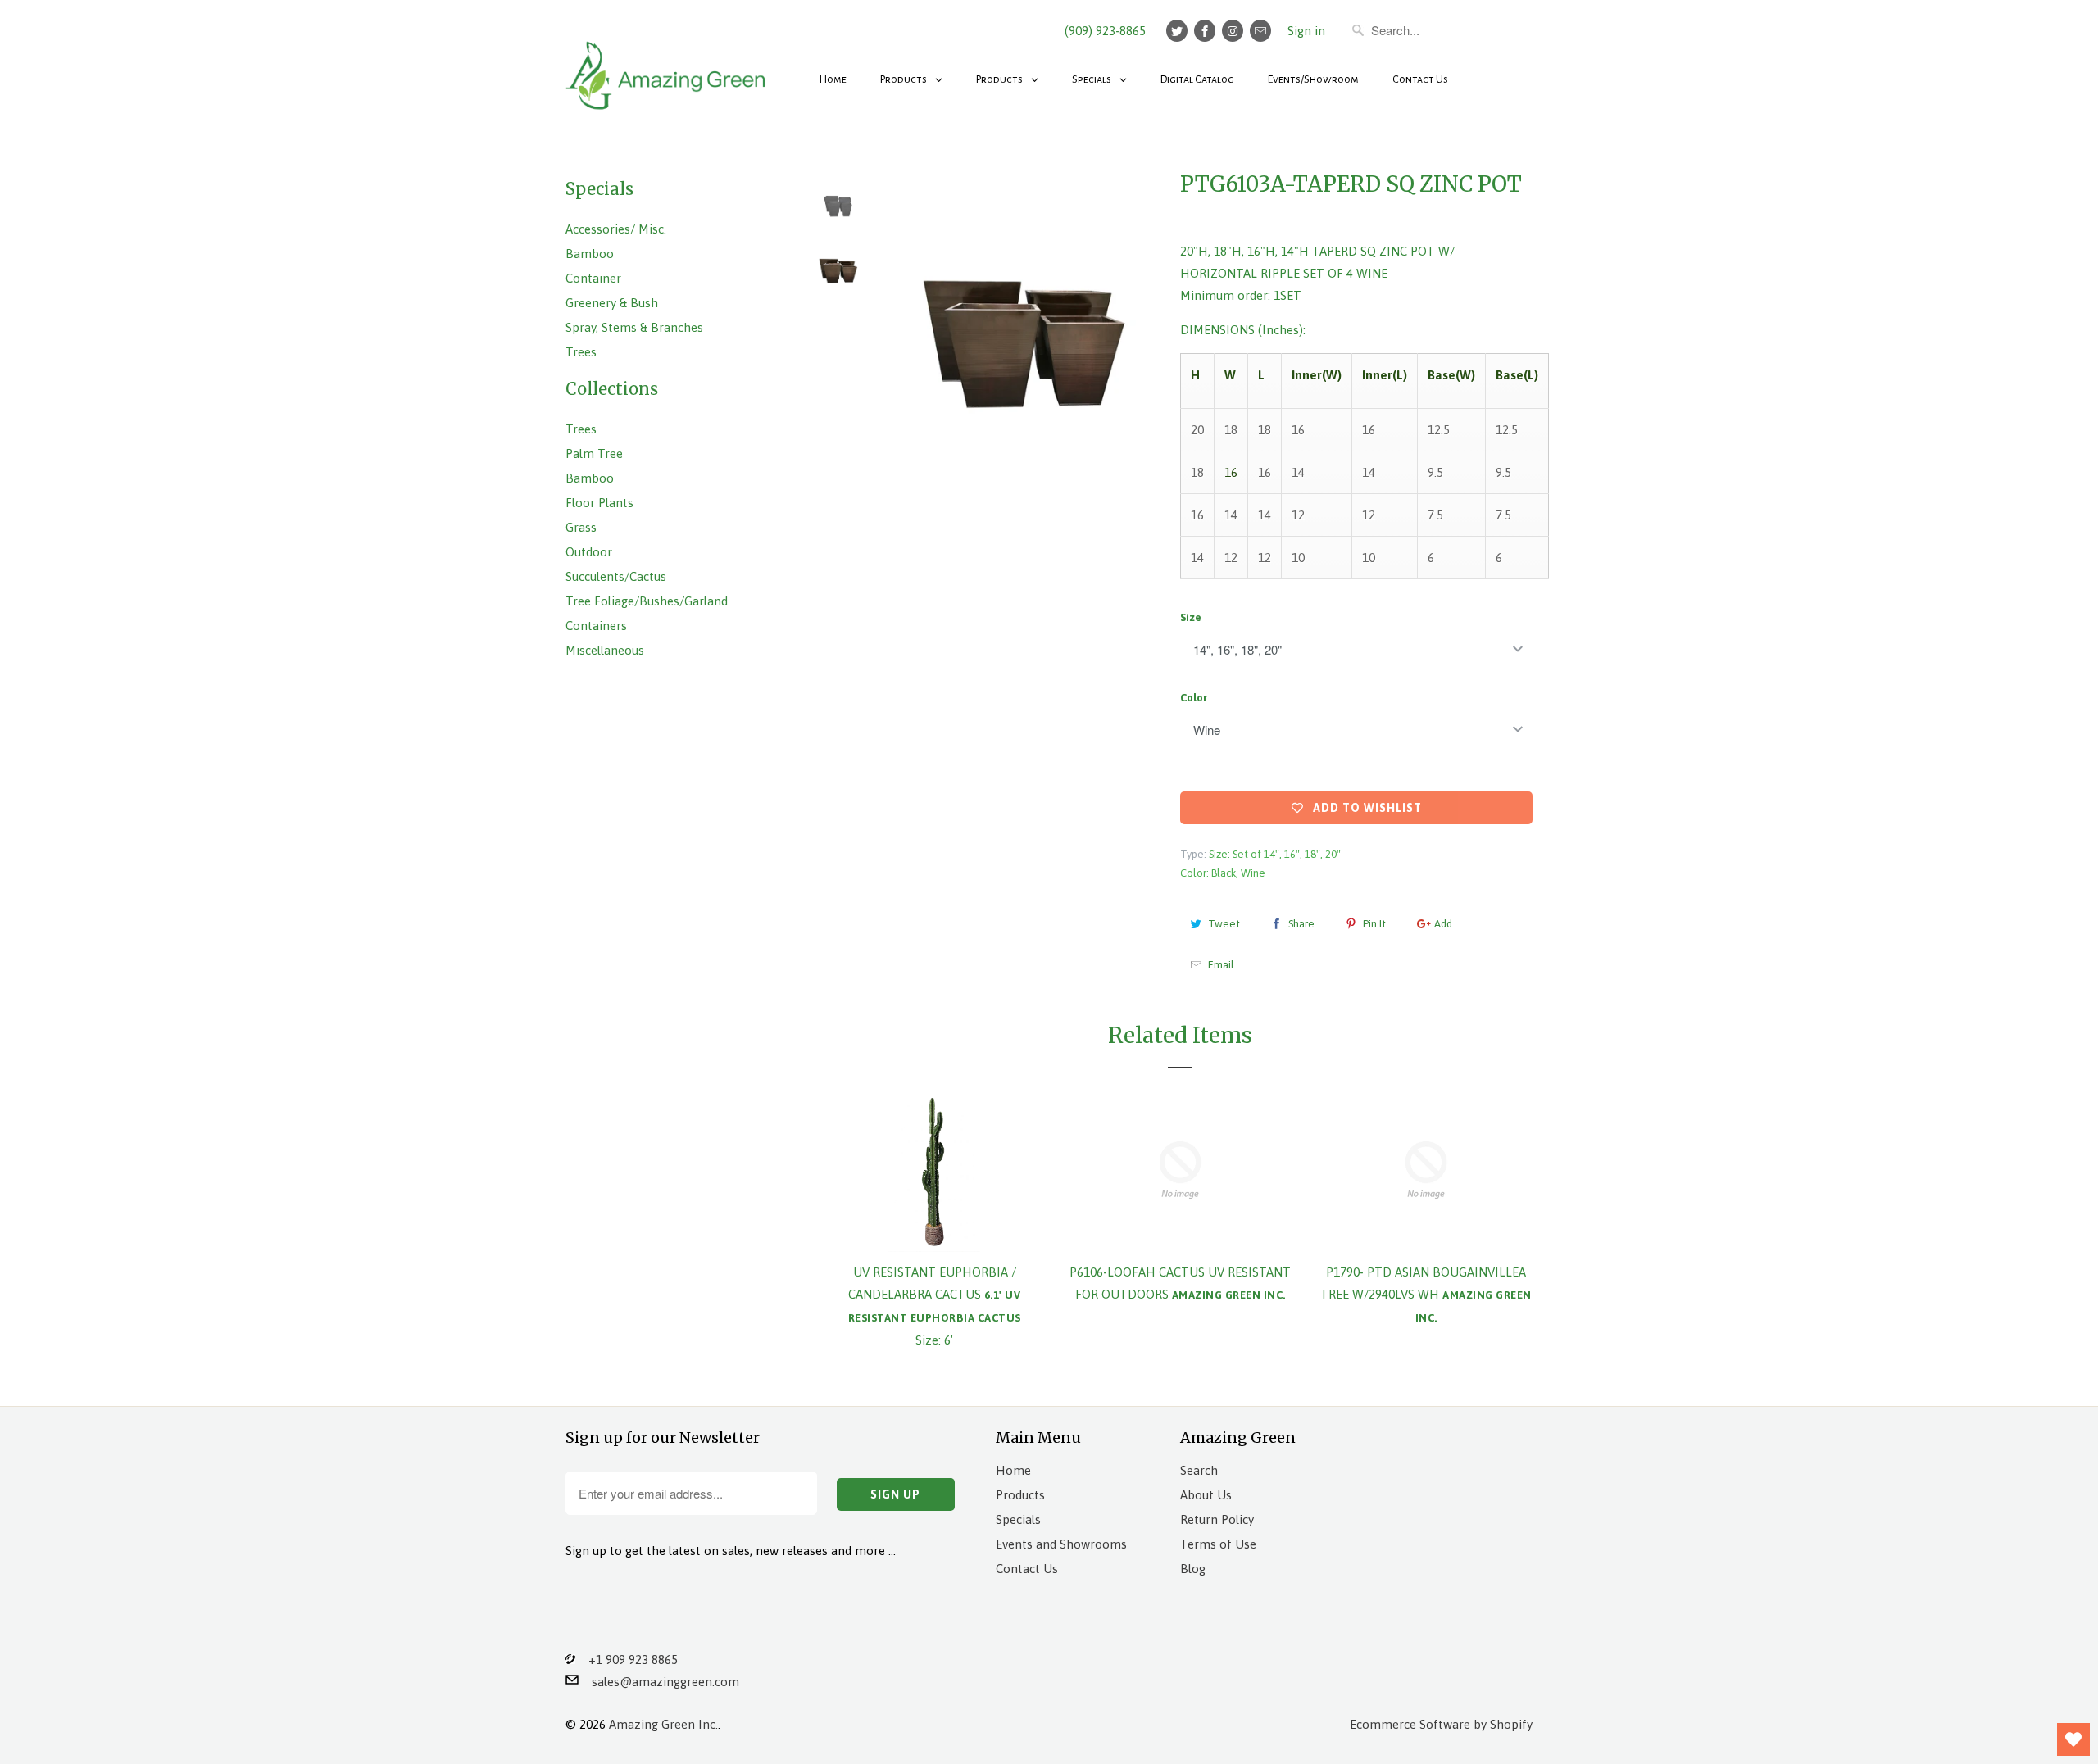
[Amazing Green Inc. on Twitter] (1177, 31)
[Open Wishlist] (2073, 1739)
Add (1443, 924)
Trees (581, 352)
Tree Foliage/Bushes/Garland (647, 601)
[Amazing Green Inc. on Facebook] (1205, 31)
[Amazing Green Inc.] (668, 67)
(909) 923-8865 (1105, 31)
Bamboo (590, 254)
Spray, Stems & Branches (634, 327)
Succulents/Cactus (616, 576)
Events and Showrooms (1061, 1544)
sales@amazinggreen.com (659, 1682)
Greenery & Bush (612, 303)
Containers (596, 626)
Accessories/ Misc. (616, 229)
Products (1020, 1495)
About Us (1206, 1495)
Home (1013, 1470)
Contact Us (1027, 1569)
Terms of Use (1218, 1544)
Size (1191, 617)
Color (1194, 698)
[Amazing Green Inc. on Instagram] (1233, 31)
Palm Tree (594, 453)
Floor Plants (599, 503)
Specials (1018, 1519)
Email (1221, 965)
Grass (581, 527)
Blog (1193, 1569)
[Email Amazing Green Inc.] (1260, 31)
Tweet (1224, 924)
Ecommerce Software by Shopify (1441, 1724)
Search (1199, 1470)
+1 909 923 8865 (627, 1660)
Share (1301, 924)
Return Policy (1217, 1519)
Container (593, 278)
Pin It (1374, 924)
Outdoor (589, 552)
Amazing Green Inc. (663, 1724)
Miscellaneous (605, 650)
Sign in (1306, 31)
